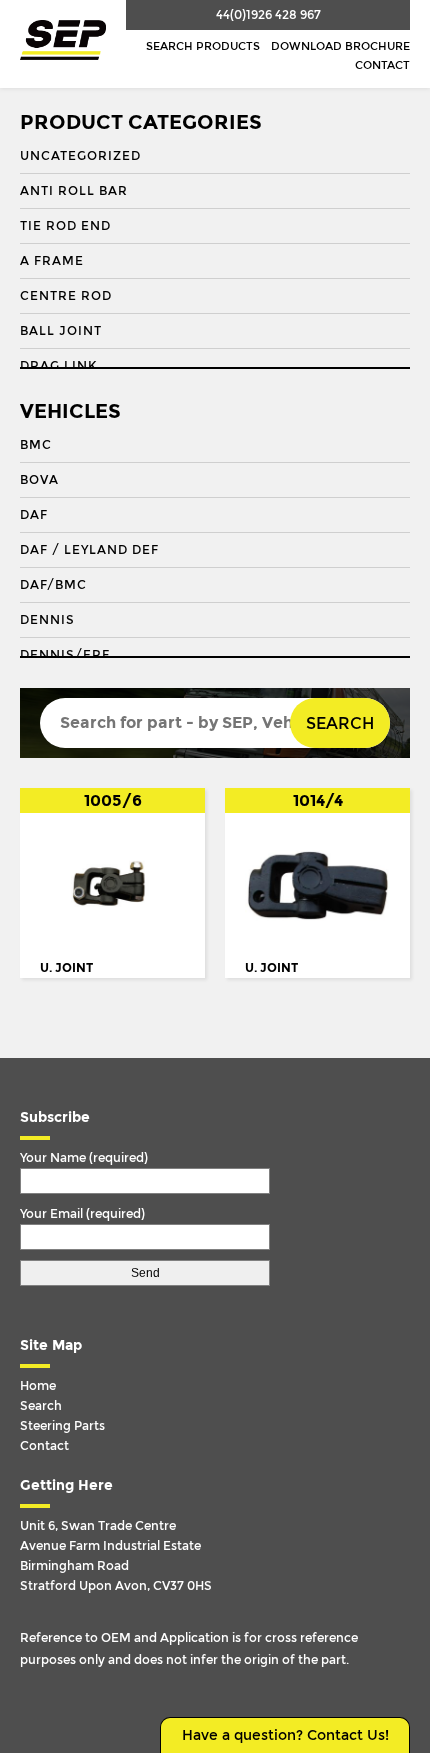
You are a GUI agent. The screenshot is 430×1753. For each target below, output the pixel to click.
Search (340, 723)
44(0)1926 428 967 (268, 15)
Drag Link (58, 366)
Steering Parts (62, 1426)
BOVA (39, 480)
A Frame (52, 261)
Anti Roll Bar (74, 191)
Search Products (203, 46)
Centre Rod (66, 296)
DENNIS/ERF (65, 655)
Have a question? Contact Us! (285, 1735)
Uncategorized (80, 156)
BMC (36, 445)
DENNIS (47, 620)
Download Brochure (340, 46)
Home (38, 1386)
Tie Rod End (65, 226)
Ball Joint (61, 331)
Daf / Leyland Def (89, 550)
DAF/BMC (53, 585)
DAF (34, 515)
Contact (382, 65)
